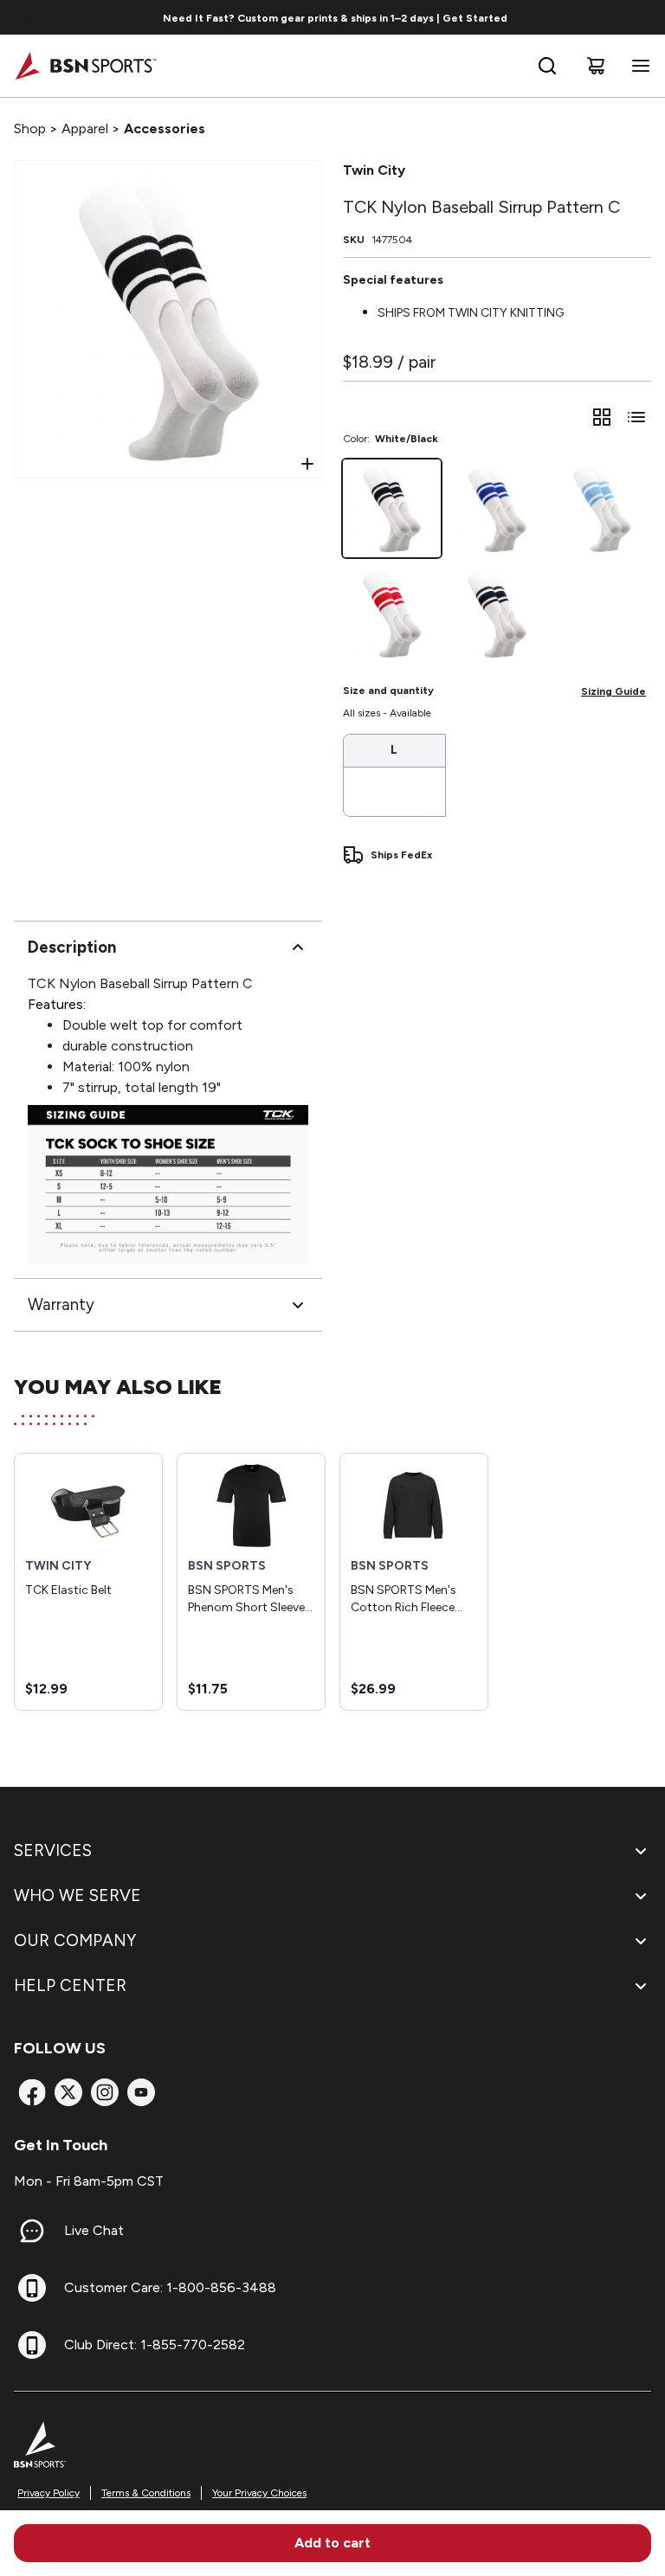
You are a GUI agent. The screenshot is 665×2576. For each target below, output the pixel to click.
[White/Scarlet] (392, 613)
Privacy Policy (48, 2493)
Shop (30, 128)
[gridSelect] (602, 417)
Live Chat (94, 2230)
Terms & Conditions (146, 2493)
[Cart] (596, 66)
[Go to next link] (646, 17)
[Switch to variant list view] (636, 417)
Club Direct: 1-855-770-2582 (155, 2345)
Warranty (61, 1304)
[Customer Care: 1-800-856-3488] (32, 2288)
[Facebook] (32, 2092)
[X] (68, 2092)
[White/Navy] (497, 613)
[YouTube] (141, 2092)
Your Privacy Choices (259, 2493)
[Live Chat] (32, 2231)
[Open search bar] (547, 66)
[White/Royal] (497, 508)
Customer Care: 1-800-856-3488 (170, 2287)
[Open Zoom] (307, 464)
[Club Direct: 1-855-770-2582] (32, 2345)
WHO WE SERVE (77, 1895)
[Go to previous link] (24, 17)
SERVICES (53, 1850)
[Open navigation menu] (637, 66)
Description (72, 947)
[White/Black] (392, 508)
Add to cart (332, 2543)
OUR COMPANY (75, 1940)
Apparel (85, 128)
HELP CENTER (70, 1985)
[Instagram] (105, 2092)
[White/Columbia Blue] (602, 508)
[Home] (85, 66)
